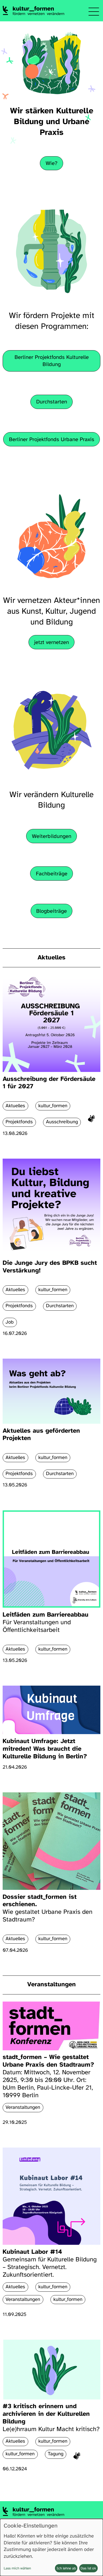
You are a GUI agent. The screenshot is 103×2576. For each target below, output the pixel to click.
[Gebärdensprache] (91, 1120)
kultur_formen (53, 2287)
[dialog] (51, 2547)
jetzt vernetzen (51, 643)
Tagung (56, 2454)
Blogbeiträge (51, 911)
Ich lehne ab (66, 2568)
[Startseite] (33, 10)
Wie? (52, 164)
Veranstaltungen (51, 1985)
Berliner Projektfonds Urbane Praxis (52, 440)
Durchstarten (52, 402)
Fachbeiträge (52, 874)
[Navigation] (94, 12)
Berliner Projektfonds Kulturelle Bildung (52, 361)
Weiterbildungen (52, 836)
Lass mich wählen (17, 2568)
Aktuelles (51, 958)
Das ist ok (88, 2568)
